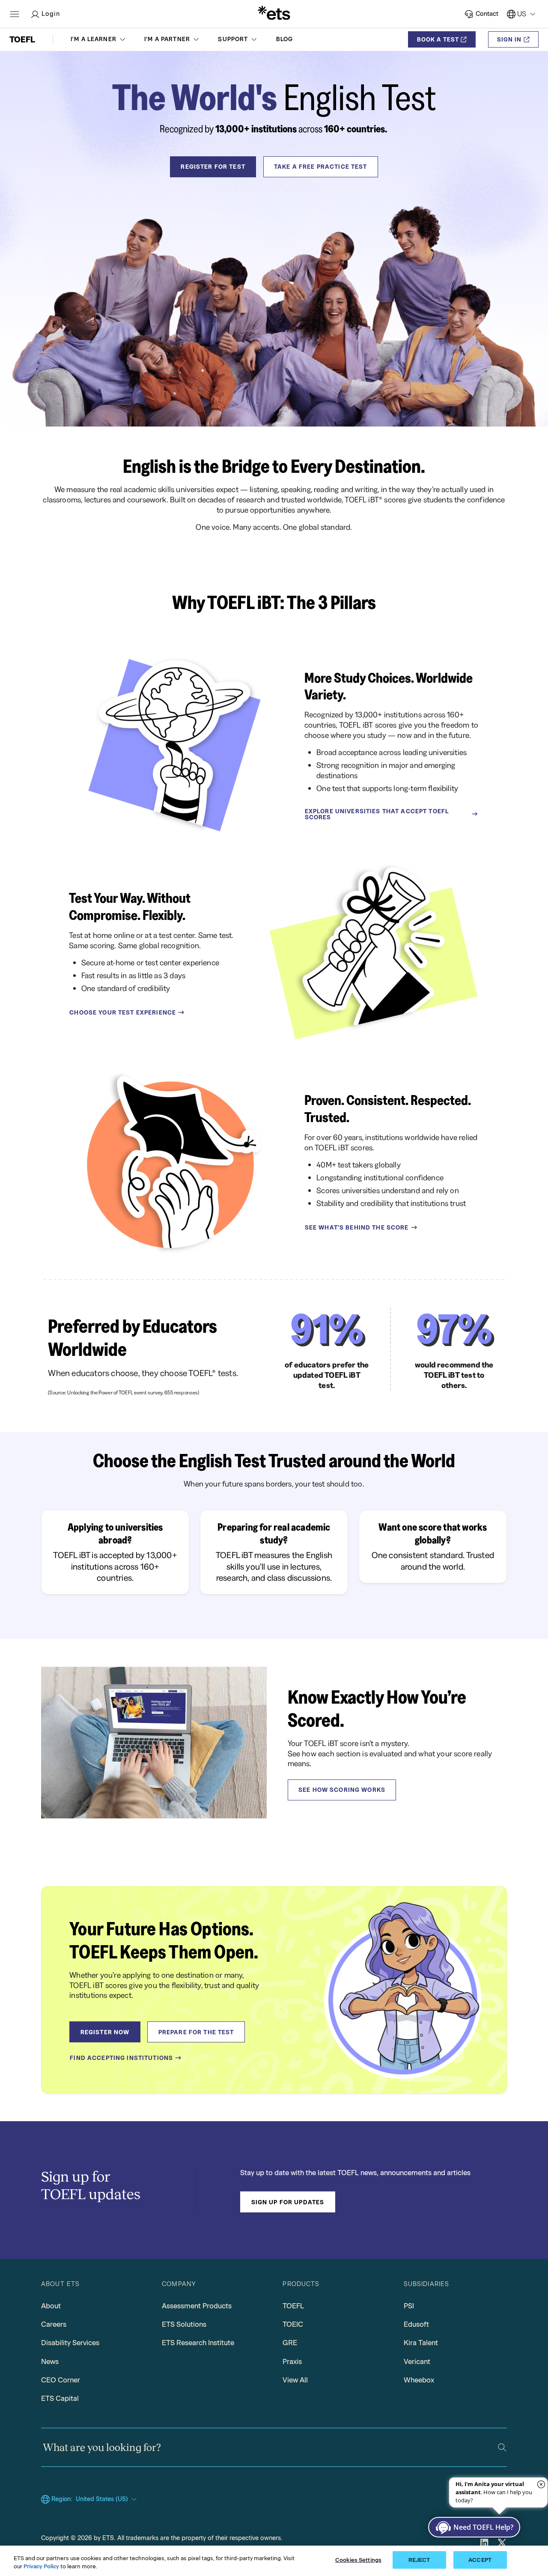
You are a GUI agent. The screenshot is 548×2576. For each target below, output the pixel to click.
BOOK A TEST (438, 39)
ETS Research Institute (198, 2343)
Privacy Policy (41, 2567)
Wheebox (419, 2380)
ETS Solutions (184, 2324)
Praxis (292, 2361)
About (51, 2306)
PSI (409, 2306)
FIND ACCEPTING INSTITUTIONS (121, 2058)
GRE (290, 2343)
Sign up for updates (288, 2202)
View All (295, 2380)
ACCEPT (480, 2560)
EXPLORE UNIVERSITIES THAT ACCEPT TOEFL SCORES (377, 814)
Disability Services (70, 2343)
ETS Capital (60, 2398)
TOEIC (293, 2324)
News (50, 2361)
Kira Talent (421, 2343)
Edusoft (416, 2324)
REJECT (419, 2560)
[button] (99, 39)
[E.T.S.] (274, 14)
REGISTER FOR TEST (213, 167)
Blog (285, 39)
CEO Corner (61, 2380)
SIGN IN (509, 39)
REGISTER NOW (105, 2032)
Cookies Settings (358, 2560)
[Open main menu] (15, 14)
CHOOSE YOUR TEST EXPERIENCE (123, 1012)
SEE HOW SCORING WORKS (342, 1790)
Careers (54, 2324)
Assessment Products (197, 2306)
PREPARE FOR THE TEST (196, 2032)
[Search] (502, 2447)
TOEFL (293, 2306)
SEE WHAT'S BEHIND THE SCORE (357, 1227)
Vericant (417, 2361)
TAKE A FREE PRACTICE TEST (321, 167)
